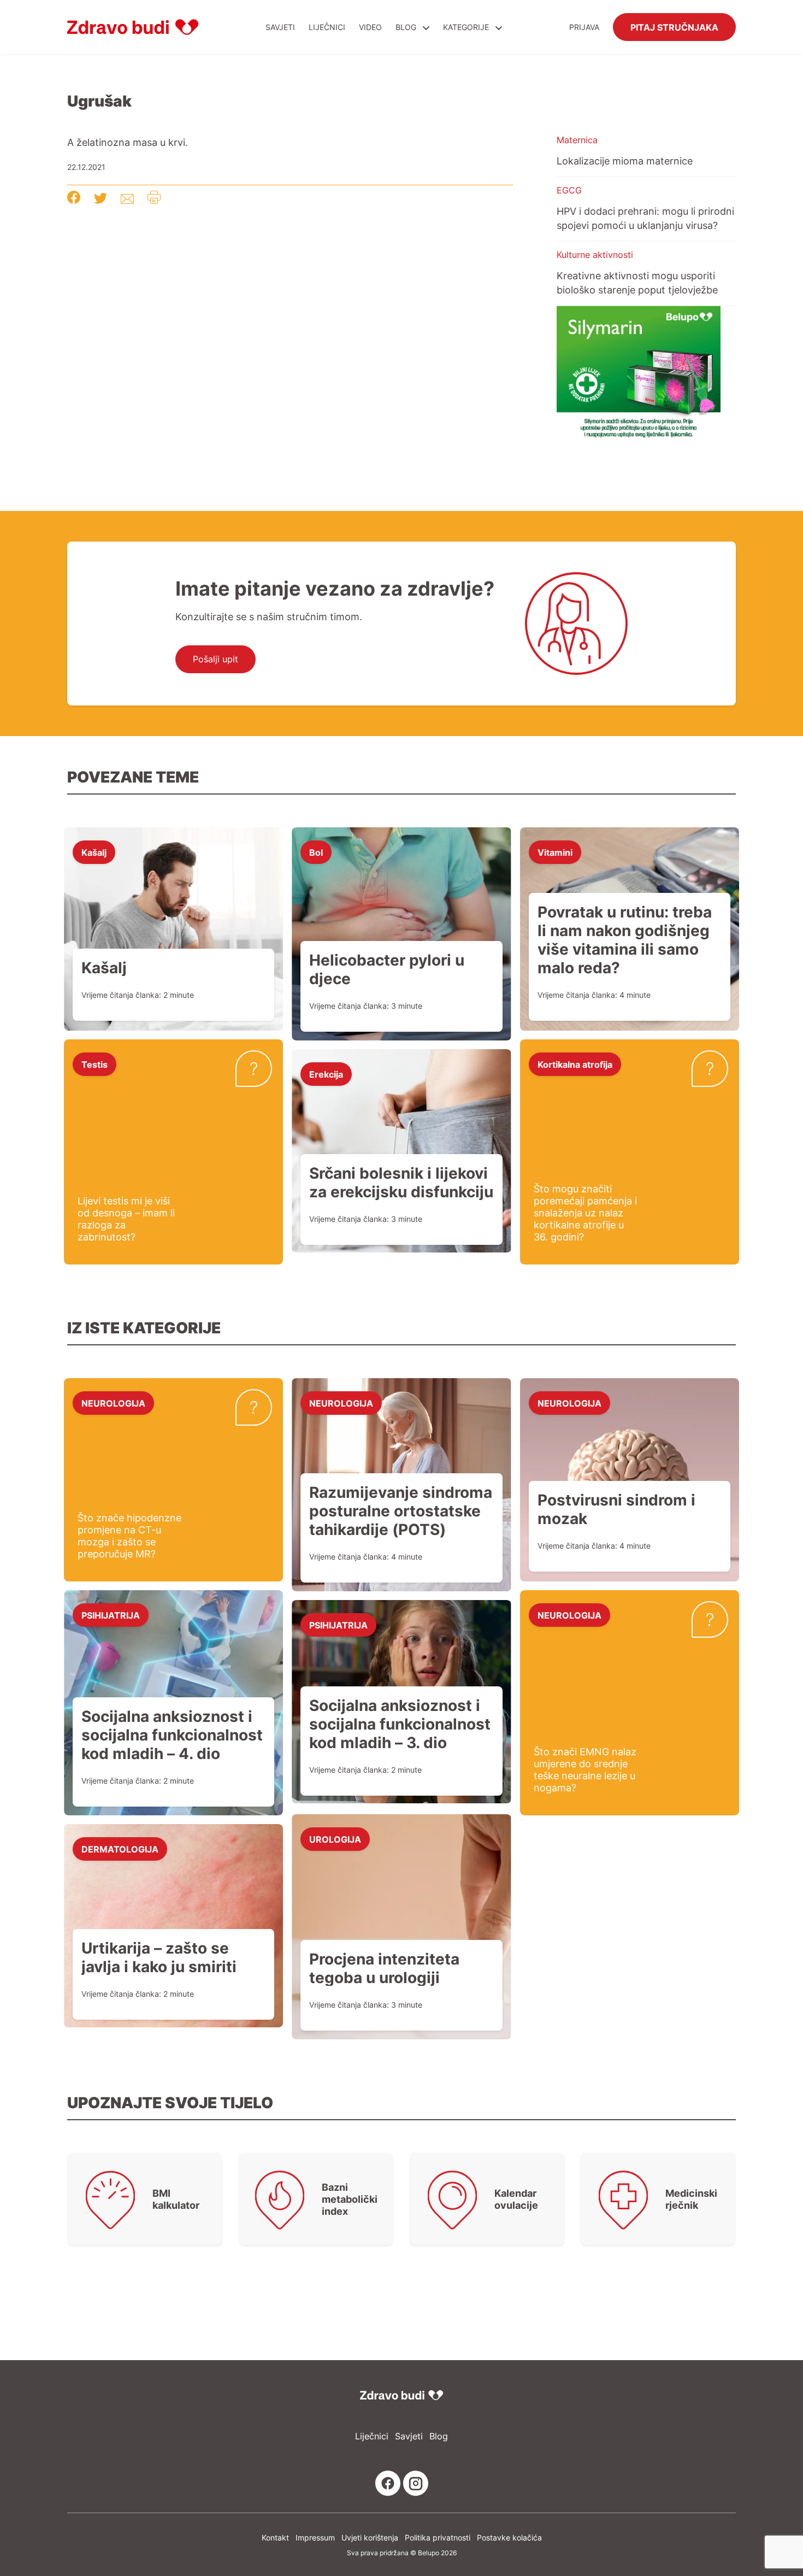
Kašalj (94, 852)
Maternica (577, 140)
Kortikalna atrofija (575, 1064)
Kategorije (467, 27)
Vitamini (555, 852)
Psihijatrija (111, 1615)
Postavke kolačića (509, 2537)
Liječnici (327, 27)
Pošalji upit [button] (215, 659)
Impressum (315, 2537)
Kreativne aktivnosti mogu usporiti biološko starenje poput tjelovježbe (637, 283)
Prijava (584, 27)
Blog (406, 27)
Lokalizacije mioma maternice (625, 161)
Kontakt (275, 2537)
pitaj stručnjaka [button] (674, 27)
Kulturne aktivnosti (595, 255)
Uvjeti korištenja (370, 2537)
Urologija (335, 1839)
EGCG (569, 190)
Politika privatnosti (438, 2537)
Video (370, 27)
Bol (316, 852)
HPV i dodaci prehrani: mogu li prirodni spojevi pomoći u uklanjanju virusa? (645, 218)
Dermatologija (120, 1849)
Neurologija (113, 1403)
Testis (95, 1064)
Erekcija (326, 1074)
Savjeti (280, 27)
